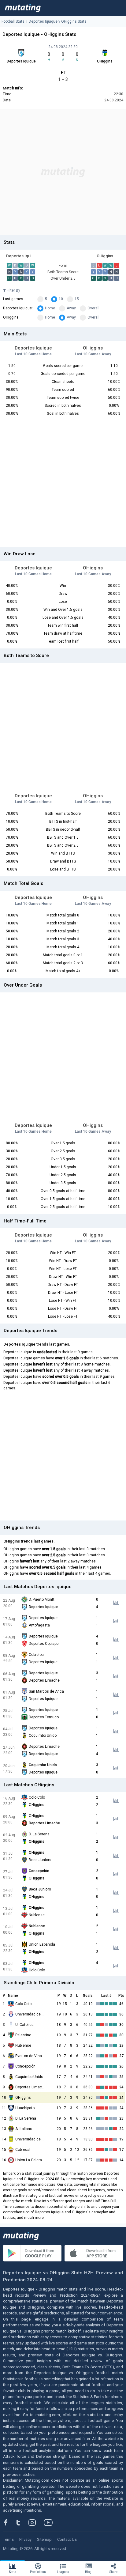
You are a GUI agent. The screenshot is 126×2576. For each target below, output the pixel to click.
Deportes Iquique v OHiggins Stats (58, 21)
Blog (88, 2572)
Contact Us (67, 2539)
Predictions (38, 2572)
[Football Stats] (23, 8)
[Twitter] (22, 2522)
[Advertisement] (63, 172)
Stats (13, 2572)
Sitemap (44, 2539)
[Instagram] (37, 2522)
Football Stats (13, 21)
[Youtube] (50, 2522)
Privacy (25, 2539)
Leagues (63, 2572)
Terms (8, 2539)
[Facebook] (9, 2522)
